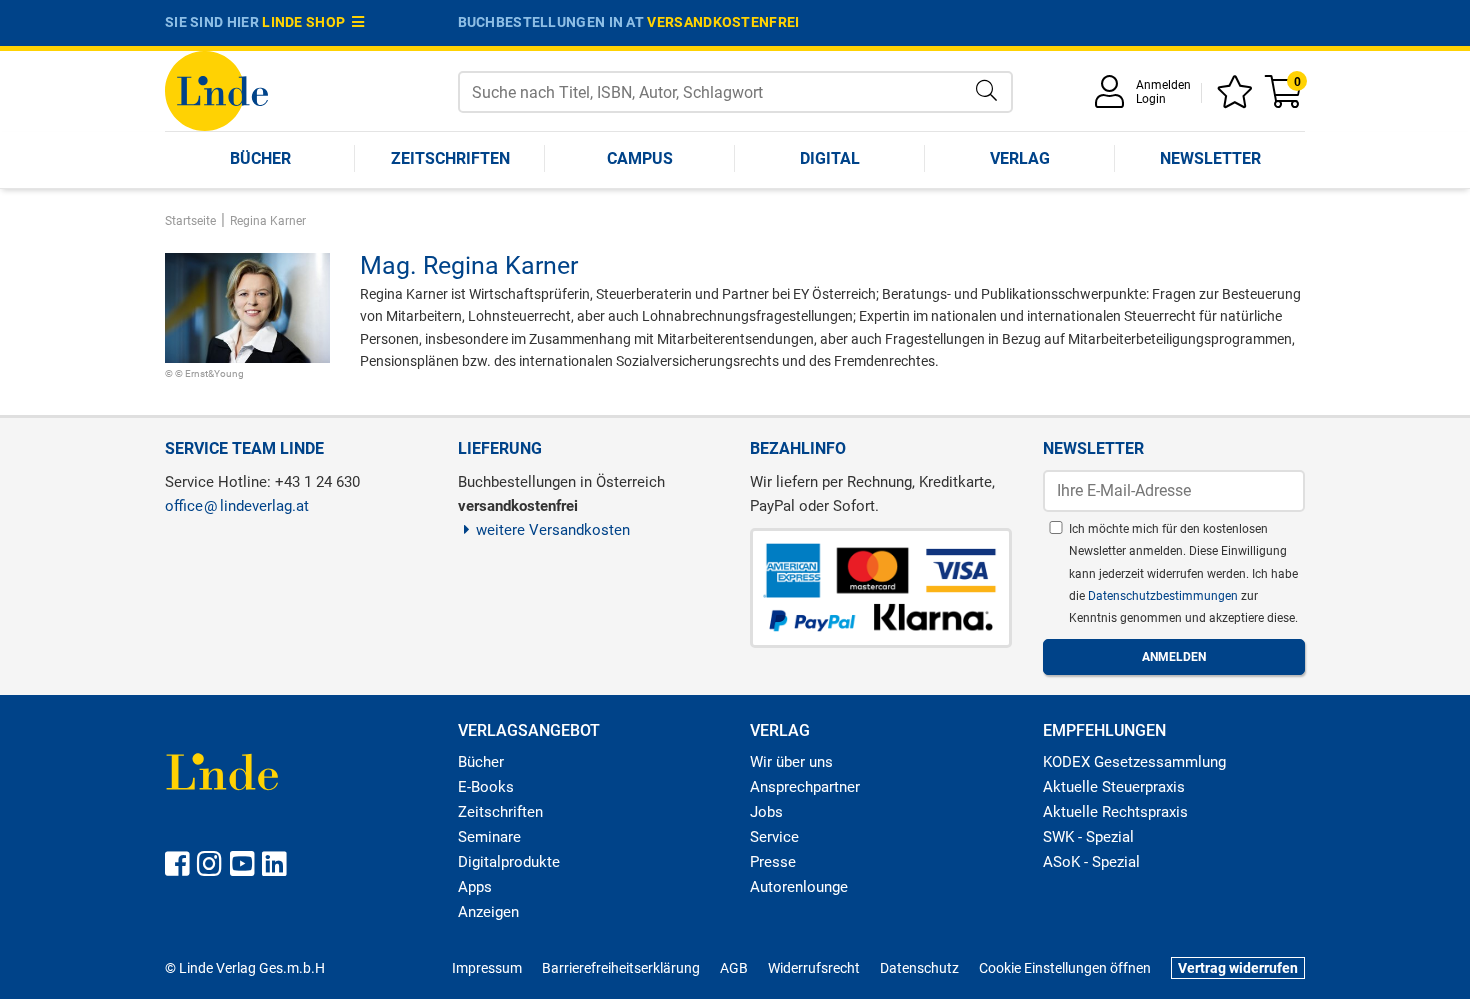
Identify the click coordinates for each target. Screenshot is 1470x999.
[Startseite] (216, 89)
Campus (640, 158)
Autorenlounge (799, 887)
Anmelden (1163, 85)
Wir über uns (791, 762)
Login (1151, 99)
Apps (475, 887)
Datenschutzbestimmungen (1164, 596)
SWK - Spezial (1088, 837)
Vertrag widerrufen (1238, 968)
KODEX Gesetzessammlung (1134, 762)
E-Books (486, 787)
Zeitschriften (450, 158)
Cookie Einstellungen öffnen (1065, 968)
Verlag (1020, 158)
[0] (1285, 98)
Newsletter (1210, 158)
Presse (773, 862)
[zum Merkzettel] (1238, 98)
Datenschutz (919, 968)
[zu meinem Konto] (1113, 98)
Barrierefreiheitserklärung (621, 968)
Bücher (260, 158)
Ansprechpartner (805, 787)
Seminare (489, 837)
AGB (734, 968)
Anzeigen (488, 912)
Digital (830, 158)
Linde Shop (307, 22)
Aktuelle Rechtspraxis (1115, 812)
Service (774, 837)
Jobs (766, 812)
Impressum (487, 968)
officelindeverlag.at (237, 506)
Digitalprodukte (509, 862)
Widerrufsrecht (814, 968)
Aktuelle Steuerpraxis (1114, 787)
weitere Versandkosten (553, 530)
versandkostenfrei (723, 22)
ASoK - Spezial (1091, 862)
